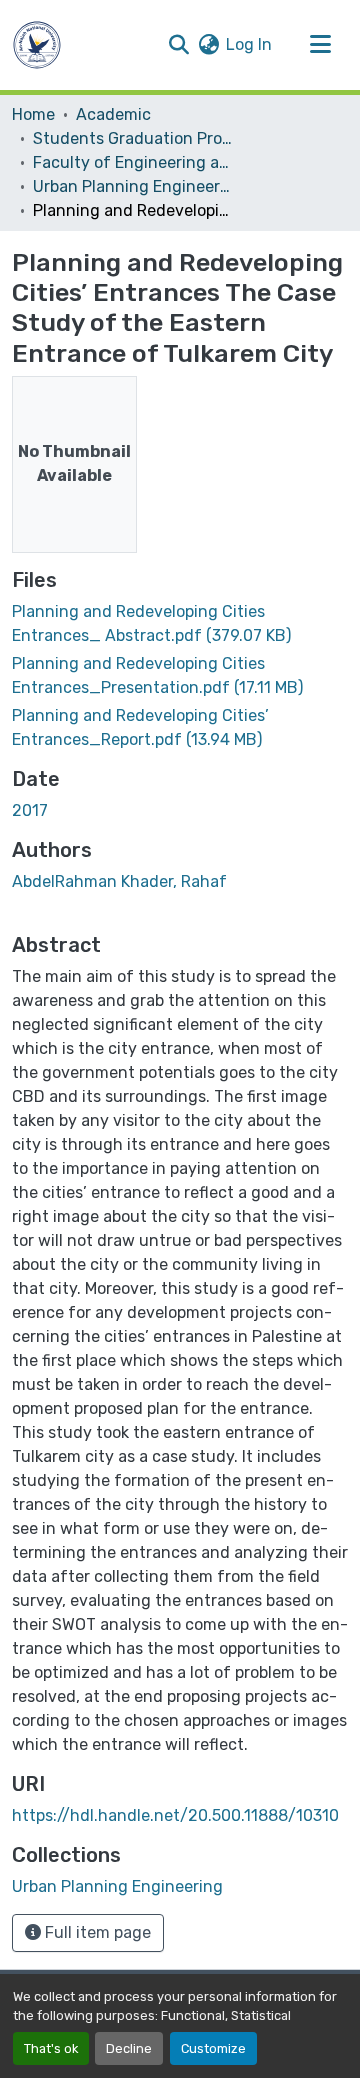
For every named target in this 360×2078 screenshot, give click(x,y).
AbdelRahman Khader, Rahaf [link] (119, 881)
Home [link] (33, 114)
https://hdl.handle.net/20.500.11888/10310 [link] (175, 1815)
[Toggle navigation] (320, 45)
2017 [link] (30, 810)
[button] (37, 45)
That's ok (51, 2048)
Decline (129, 2048)
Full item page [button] (96, 1932)
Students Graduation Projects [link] (133, 138)
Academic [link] (113, 114)
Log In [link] (249, 44)
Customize (213, 2048)
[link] (180, 624)
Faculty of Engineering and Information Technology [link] (133, 162)
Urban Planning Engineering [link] (133, 186)
